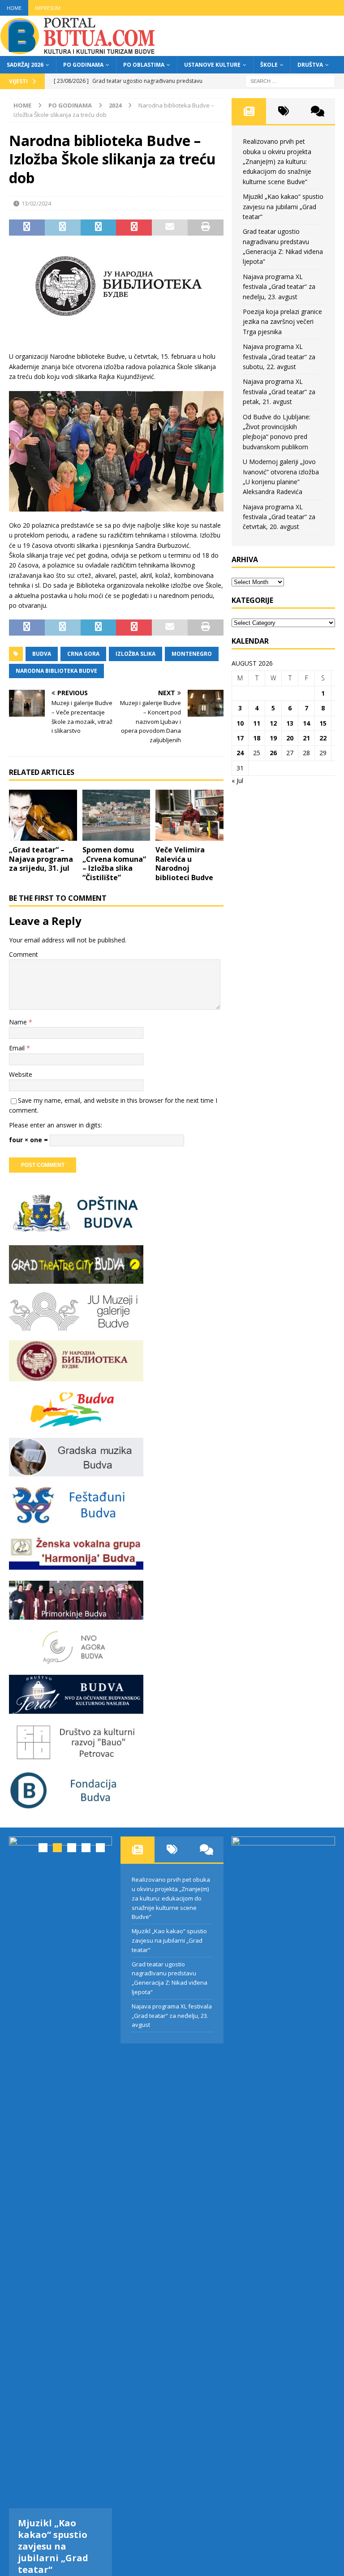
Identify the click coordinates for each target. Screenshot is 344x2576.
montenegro (192, 654)
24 (240, 753)
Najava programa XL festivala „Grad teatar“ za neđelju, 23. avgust (279, 287)
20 (290, 738)
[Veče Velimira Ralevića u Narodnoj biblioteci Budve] (189, 815)
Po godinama (83, 65)
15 (323, 723)
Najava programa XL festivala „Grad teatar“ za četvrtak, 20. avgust (279, 517)
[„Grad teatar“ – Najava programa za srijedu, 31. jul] (43, 815)
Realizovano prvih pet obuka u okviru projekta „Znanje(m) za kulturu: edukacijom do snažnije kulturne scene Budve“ (277, 161)
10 (240, 723)
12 (273, 723)
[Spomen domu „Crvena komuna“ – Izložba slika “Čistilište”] (116, 815)
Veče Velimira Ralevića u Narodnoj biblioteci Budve (184, 864)
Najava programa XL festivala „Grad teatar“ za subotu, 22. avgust (279, 357)
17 (240, 738)
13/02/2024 (36, 203)
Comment (24, 954)
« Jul (237, 781)
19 (273, 738)
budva (42, 654)
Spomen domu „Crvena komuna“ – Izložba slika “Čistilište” (114, 864)
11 (257, 723)
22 (323, 738)
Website (21, 1074)
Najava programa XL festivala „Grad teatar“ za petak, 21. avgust (279, 391)
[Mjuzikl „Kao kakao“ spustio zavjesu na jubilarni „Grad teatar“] (60, 2172)
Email (18, 1048)
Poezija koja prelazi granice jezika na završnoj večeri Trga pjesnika (282, 322)
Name (19, 1022)
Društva (310, 65)
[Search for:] (290, 80)
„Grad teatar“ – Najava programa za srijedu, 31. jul (41, 859)
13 (290, 723)
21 (306, 738)
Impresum (48, 8)
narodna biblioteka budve (56, 671)
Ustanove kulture (212, 65)
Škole (269, 65)
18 (257, 738)
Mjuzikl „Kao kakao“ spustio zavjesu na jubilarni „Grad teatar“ (283, 206)
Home (14, 8)
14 (306, 723)
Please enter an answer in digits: (56, 1125)
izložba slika (135, 654)
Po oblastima (144, 65)
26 (273, 753)
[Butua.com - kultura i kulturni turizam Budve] (78, 51)
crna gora (83, 654)
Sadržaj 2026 (25, 65)
